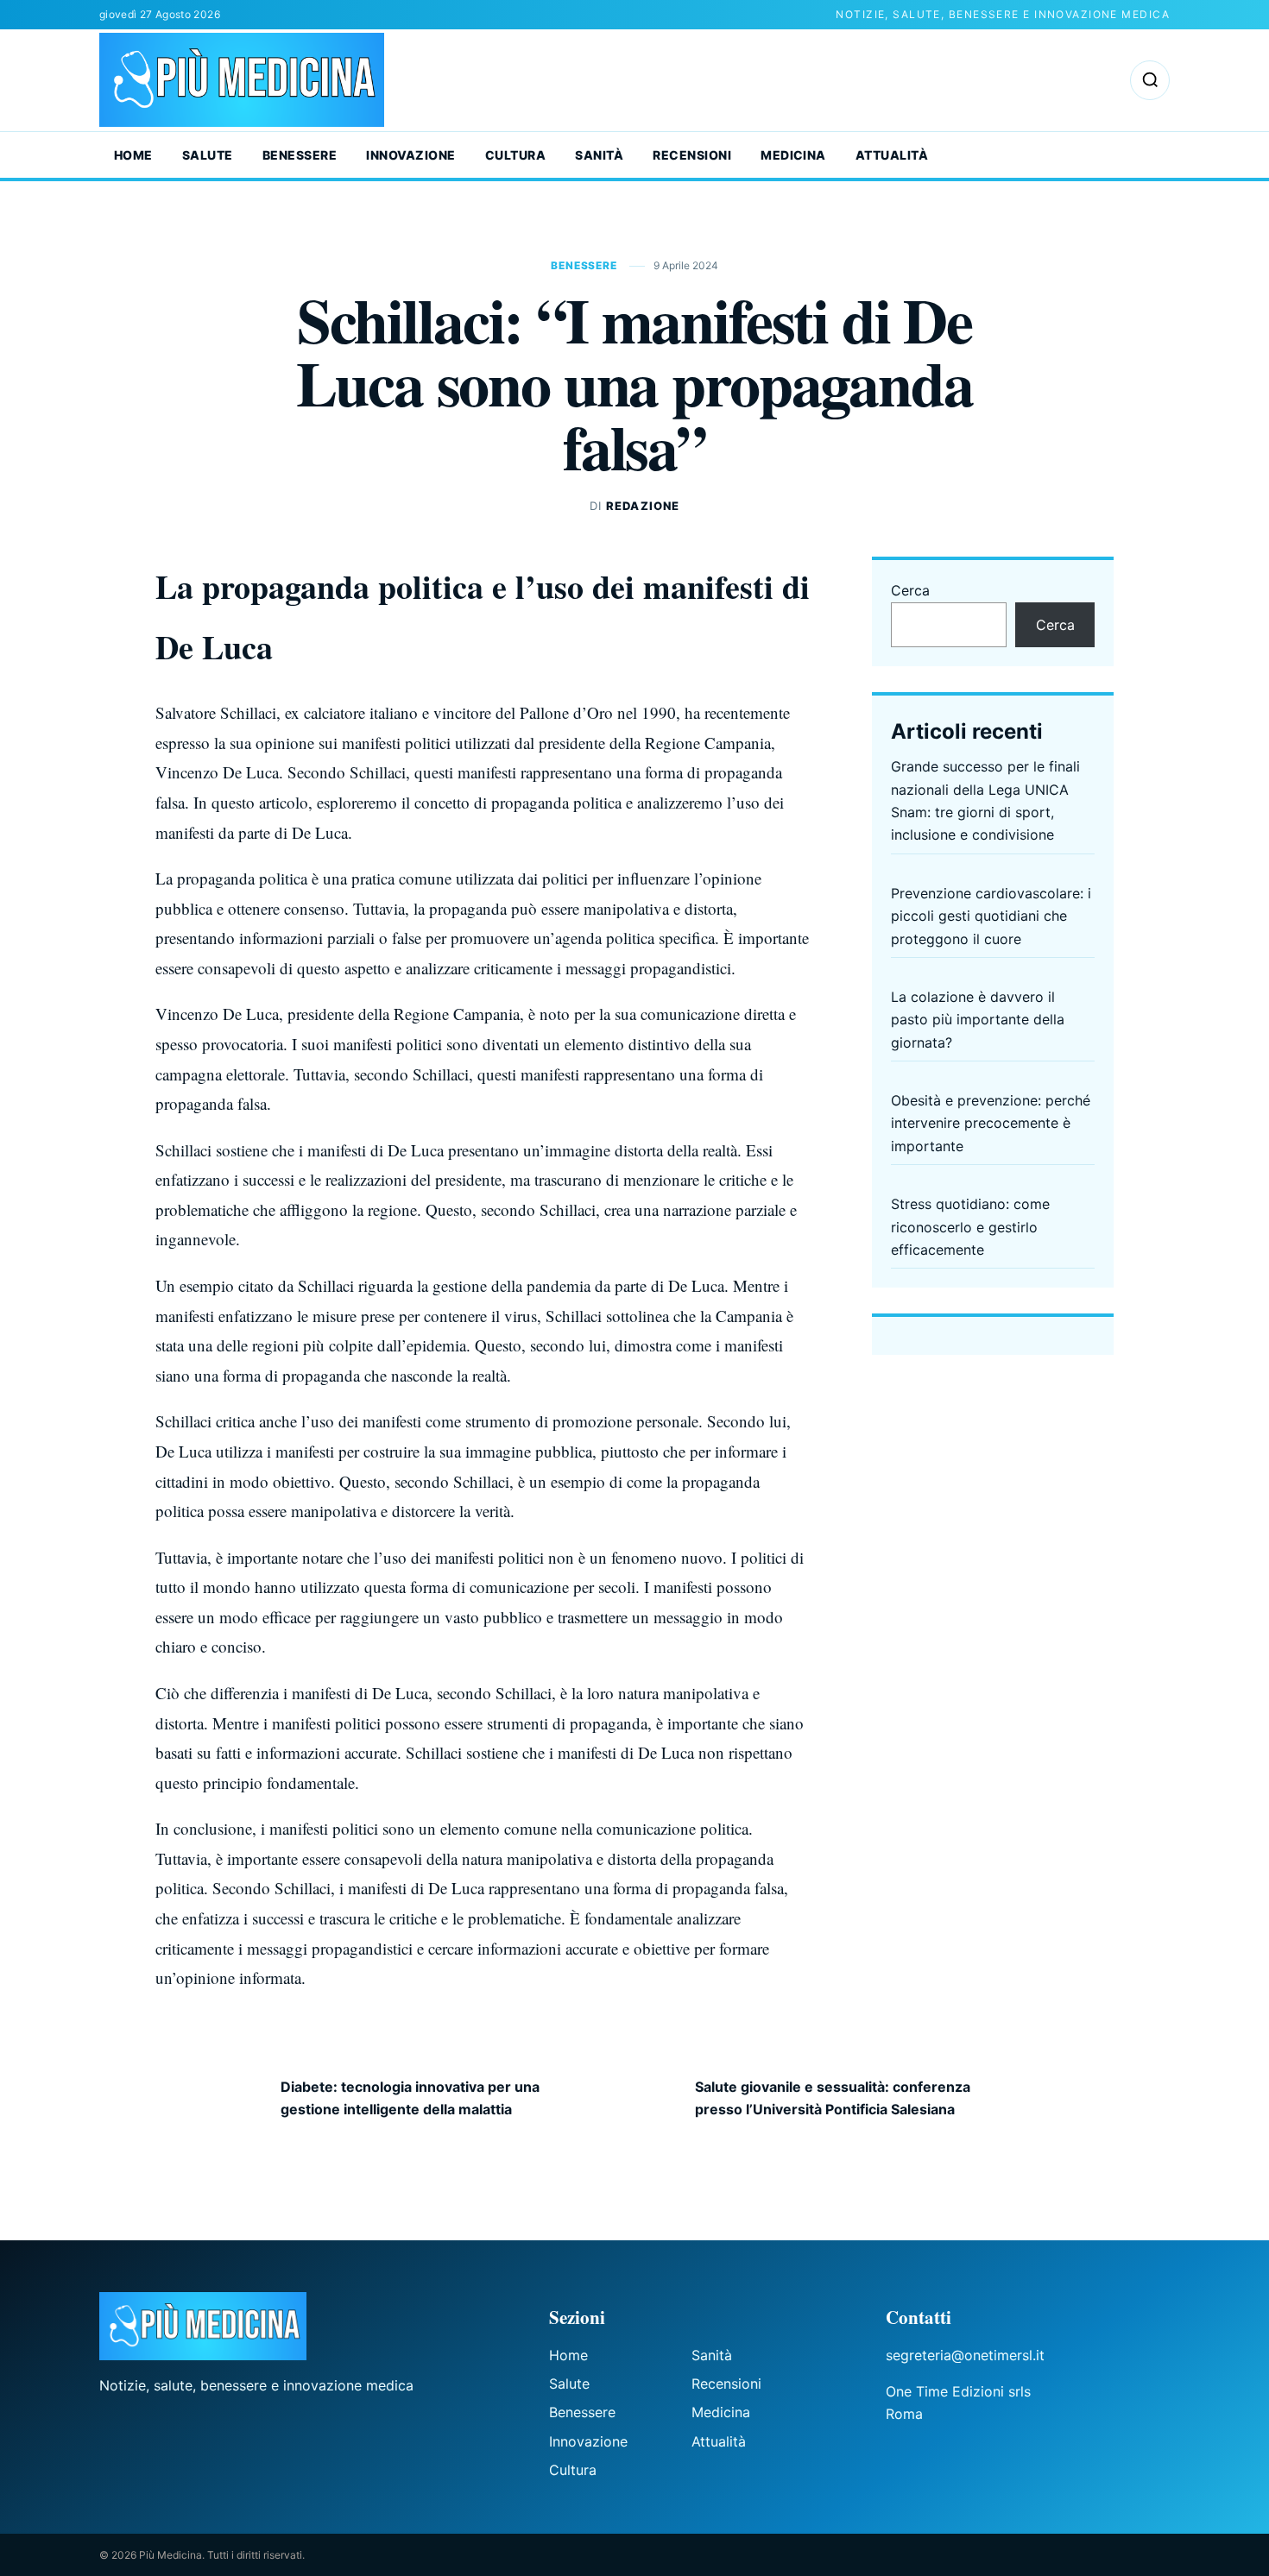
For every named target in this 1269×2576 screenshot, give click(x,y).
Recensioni (692, 155)
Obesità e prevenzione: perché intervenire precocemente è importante (991, 1123)
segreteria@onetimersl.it (965, 2355)
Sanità (599, 155)
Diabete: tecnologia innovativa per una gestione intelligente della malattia (410, 2098)
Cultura (515, 155)
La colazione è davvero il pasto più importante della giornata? (978, 1020)
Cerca (910, 590)
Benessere (300, 155)
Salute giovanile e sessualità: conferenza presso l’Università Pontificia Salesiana (833, 2098)
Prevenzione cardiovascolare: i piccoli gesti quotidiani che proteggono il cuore (991, 916)
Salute (208, 155)
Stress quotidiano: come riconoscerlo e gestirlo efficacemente (970, 1227)
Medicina (793, 155)
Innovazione (410, 155)
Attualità (892, 155)
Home (133, 155)
